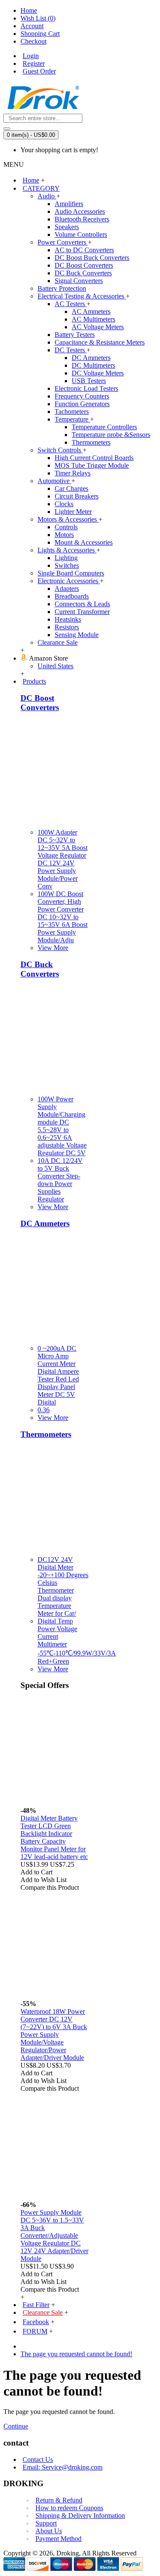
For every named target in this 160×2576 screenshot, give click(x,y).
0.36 (44, 1410)
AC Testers (71, 304)
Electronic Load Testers (86, 388)
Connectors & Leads (82, 604)
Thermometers (91, 442)
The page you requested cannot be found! (76, 2354)
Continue (16, 2426)
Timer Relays (73, 473)
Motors (64, 535)
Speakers (67, 227)
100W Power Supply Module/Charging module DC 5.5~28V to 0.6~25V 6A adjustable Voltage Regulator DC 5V (62, 1126)
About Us (49, 2531)
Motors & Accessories (68, 519)
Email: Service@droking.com (63, 2467)
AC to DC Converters (84, 250)
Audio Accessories (80, 211)
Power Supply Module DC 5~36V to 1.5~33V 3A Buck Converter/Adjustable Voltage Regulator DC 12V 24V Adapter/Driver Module (54, 2235)
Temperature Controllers (104, 427)
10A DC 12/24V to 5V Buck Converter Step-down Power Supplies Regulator (60, 1180)
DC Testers (71, 350)
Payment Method (58, 2539)
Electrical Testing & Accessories (82, 296)
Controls (66, 527)
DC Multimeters (93, 365)
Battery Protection (62, 288)
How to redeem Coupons (69, 2508)
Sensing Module (77, 635)
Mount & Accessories (84, 542)
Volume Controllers (81, 235)
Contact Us (38, 2459)
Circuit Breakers (77, 496)
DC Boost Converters (84, 265)
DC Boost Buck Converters (92, 258)
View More (53, 948)
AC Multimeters (93, 319)
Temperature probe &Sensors (111, 435)
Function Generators (82, 404)
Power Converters (63, 242)
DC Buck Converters (83, 273)
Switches (67, 565)
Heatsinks (68, 619)
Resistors (67, 627)
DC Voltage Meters (98, 373)
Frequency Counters (82, 396)
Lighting (66, 558)
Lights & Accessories (67, 550)
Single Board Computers (71, 573)
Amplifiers (69, 204)
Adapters (67, 589)
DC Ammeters (91, 358)
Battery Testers (75, 335)
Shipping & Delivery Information (80, 2516)
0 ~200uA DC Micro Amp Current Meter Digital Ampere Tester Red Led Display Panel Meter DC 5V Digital (58, 1375)
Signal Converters (79, 281)
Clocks (64, 504)
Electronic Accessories (69, 581)
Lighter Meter (73, 512)
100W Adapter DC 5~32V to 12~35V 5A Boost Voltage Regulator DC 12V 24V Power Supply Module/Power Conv (63, 859)
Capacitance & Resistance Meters (100, 342)
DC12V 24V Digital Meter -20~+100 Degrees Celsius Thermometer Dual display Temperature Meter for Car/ (63, 1586)
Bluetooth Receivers (82, 219)
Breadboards (72, 596)
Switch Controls (60, 450)
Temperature (72, 419)
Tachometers (72, 412)
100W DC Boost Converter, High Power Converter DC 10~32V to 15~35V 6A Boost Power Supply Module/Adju (63, 917)
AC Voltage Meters (98, 327)
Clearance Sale (58, 642)
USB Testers (89, 381)
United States (55, 666)
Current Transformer (82, 612)
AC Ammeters (91, 311)
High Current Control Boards (94, 458)
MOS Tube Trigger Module (92, 465)
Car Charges (71, 488)
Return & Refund (59, 2500)
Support (46, 2523)
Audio (47, 196)
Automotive (54, 481)
